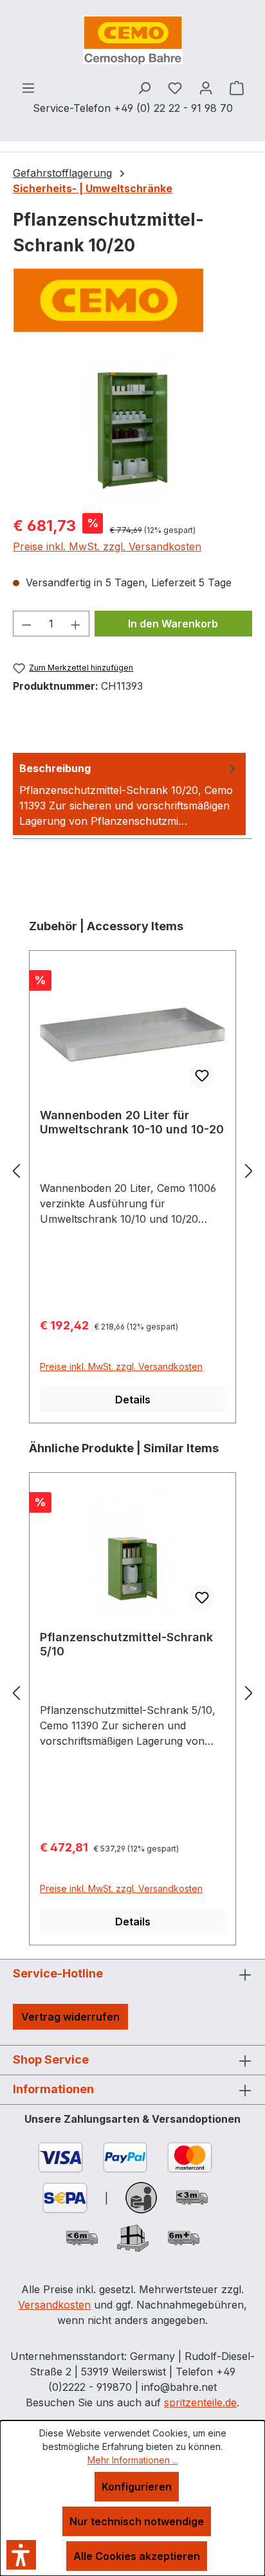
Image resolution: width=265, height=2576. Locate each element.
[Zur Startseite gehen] (132, 40)
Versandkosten (54, 2305)
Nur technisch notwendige (137, 2521)
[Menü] (28, 87)
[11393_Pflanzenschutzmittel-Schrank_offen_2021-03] (132, 430)
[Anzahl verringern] (26, 624)
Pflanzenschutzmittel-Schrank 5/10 (126, 1644)
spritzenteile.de (200, 2402)
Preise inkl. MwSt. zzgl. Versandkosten (107, 546)
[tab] (129, 794)
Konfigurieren (137, 2487)
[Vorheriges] (16, 1171)
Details (133, 1400)
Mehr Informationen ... (133, 2460)
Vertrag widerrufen (70, 2017)
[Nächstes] (249, 1171)
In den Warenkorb (173, 624)
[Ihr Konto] (206, 87)
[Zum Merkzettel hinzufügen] (202, 1076)
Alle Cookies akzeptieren (137, 2556)
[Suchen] (144, 87)
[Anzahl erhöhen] (76, 624)
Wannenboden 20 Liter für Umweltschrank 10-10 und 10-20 (132, 1122)
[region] (132, 430)
